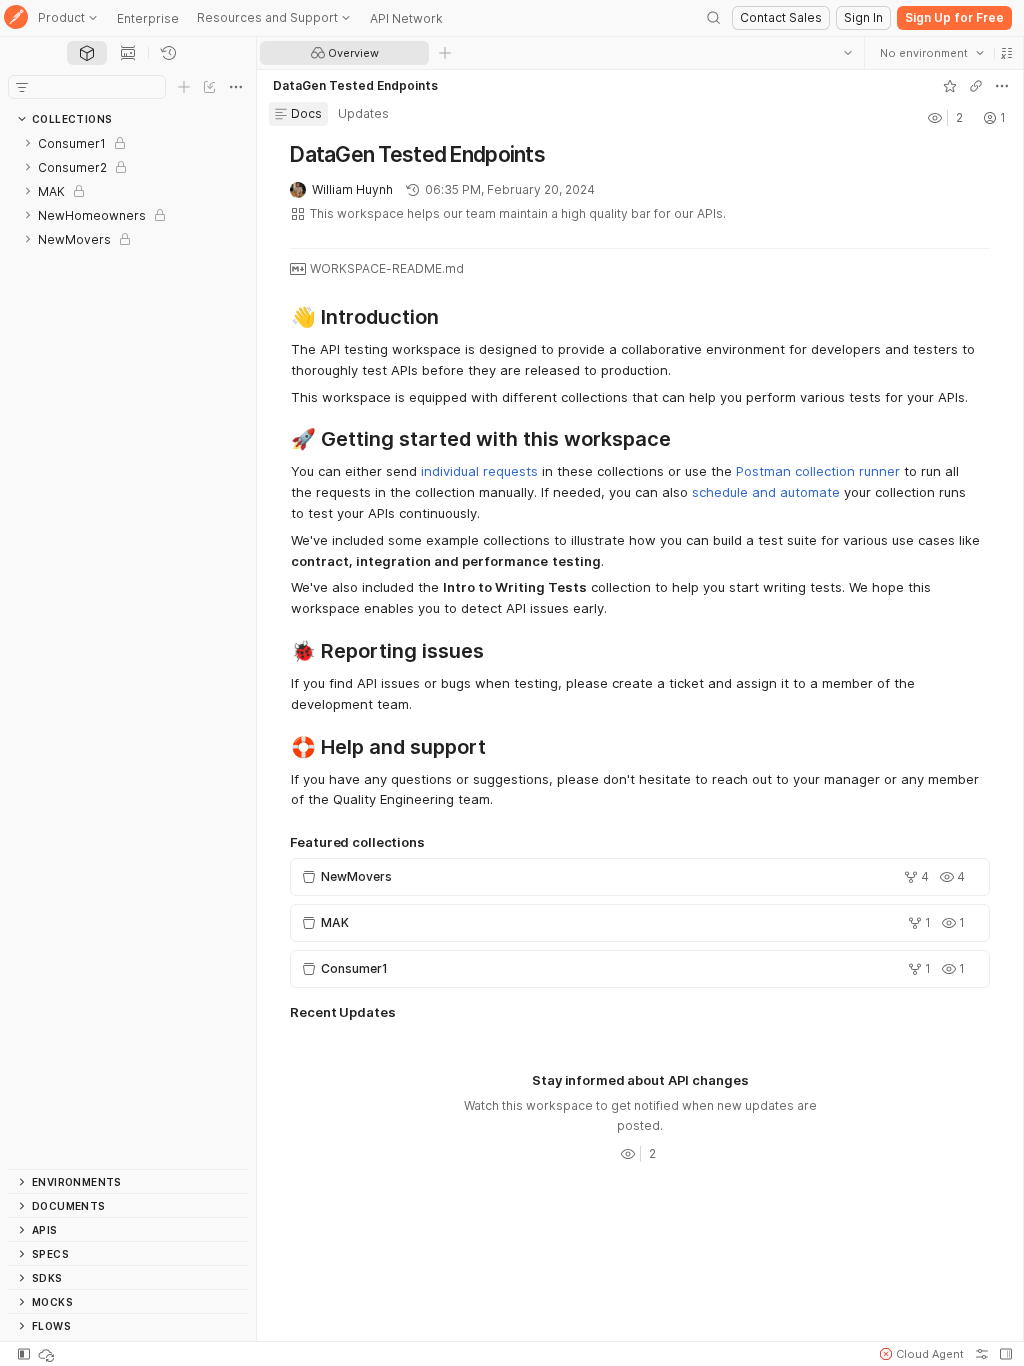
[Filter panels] (22, 87)
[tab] (87, 53)
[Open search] (714, 18)
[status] (48, 1354)
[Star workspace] (949, 86)
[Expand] (28, 143)
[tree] (128, 650)
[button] (1006, 53)
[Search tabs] (847, 53)
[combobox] (931, 53)
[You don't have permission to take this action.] (445, 53)
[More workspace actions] (1001, 86)
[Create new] (184, 87)
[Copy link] (975, 86)
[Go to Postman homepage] (16, 18)
